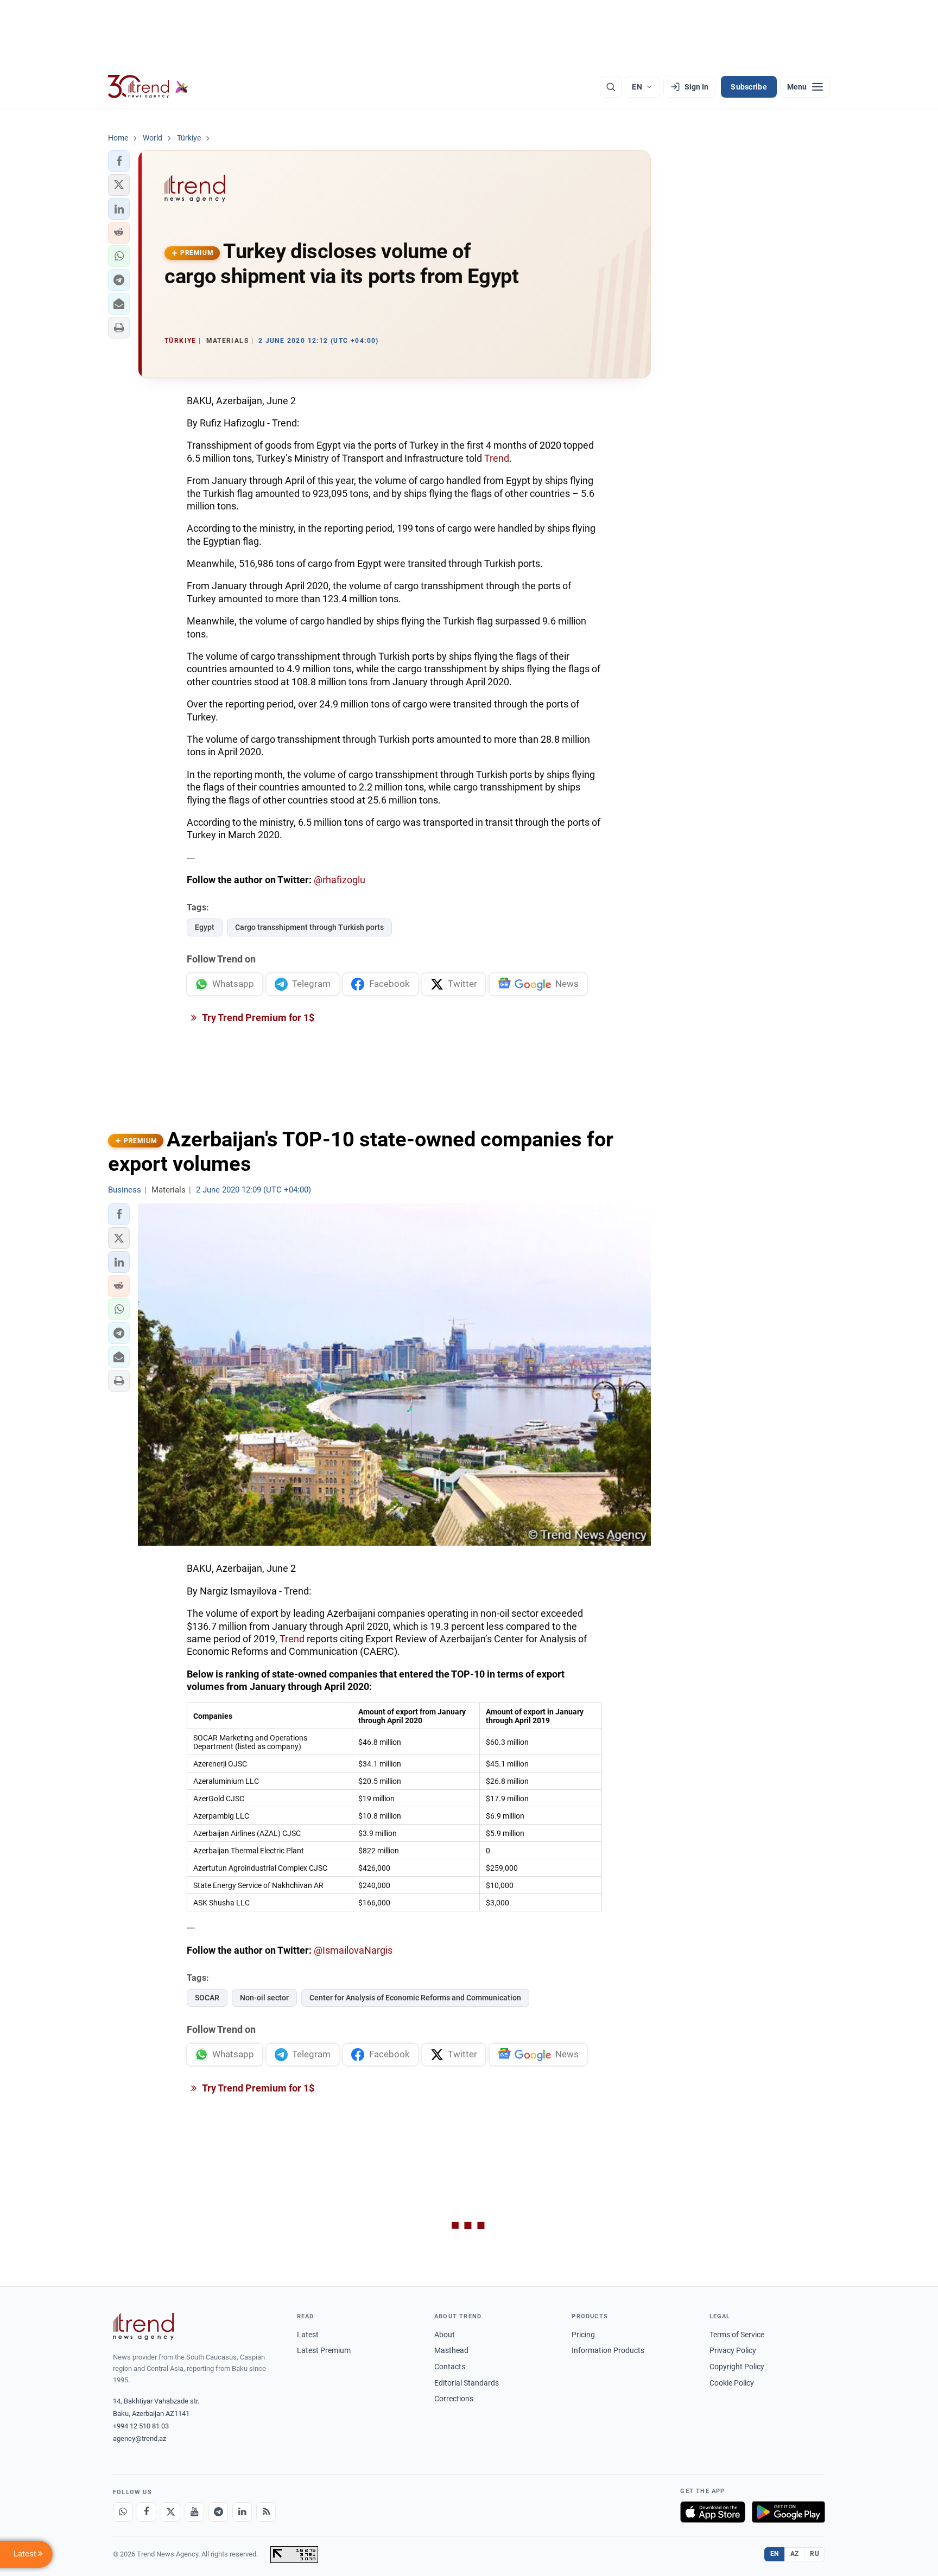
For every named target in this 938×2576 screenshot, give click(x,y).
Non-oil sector (264, 1998)
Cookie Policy (732, 2383)
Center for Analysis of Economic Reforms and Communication (415, 1998)
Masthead (451, 2350)
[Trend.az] (148, 87)
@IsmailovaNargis (353, 1950)
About (445, 2335)
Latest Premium (324, 2350)
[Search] (611, 87)
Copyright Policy (737, 2367)
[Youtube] (194, 2512)
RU (815, 2554)
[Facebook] (147, 2512)
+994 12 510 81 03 (141, 2426)
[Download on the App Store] (713, 2512)
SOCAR (207, 1998)
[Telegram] (218, 2512)
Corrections (454, 2399)
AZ (795, 2554)
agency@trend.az (140, 2438)
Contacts (450, 2367)
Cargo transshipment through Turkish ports (309, 927)
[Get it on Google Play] (788, 2512)
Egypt (205, 927)
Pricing (583, 2335)
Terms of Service (737, 2335)
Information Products (608, 2350)
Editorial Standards (467, 2383)
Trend (497, 458)
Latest (308, 2335)
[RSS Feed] (266, 2512)
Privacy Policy (733, 2350)
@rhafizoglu (340, 880)
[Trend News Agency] (143, 2326)
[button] (119, 161)
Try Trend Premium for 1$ (257, 1018)
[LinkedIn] (242, 2512)
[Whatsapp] (123, 2512)
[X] (170, 2512)
